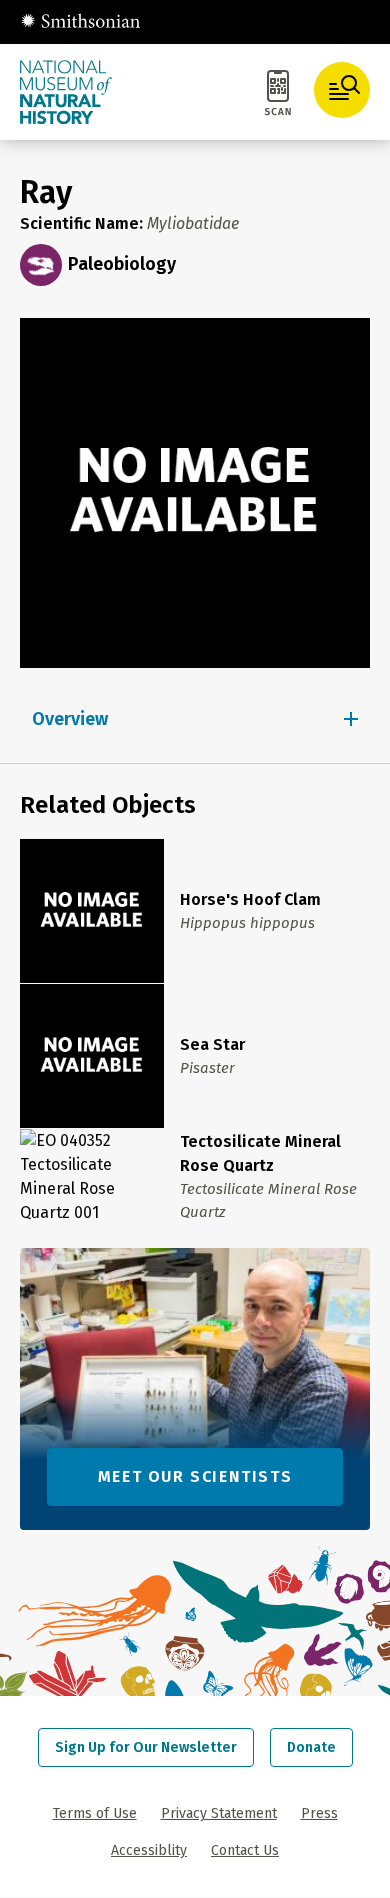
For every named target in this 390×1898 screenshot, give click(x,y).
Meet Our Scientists (195, 1476)
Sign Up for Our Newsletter (146, 1747)
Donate (311, 1747)
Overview (70, 719)
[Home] (80, 22)
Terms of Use (95, 1813)
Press (319, 1813)
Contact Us (245, 1850)
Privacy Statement (219, 1813)
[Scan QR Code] (278, 95)
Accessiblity (149, 1850)
